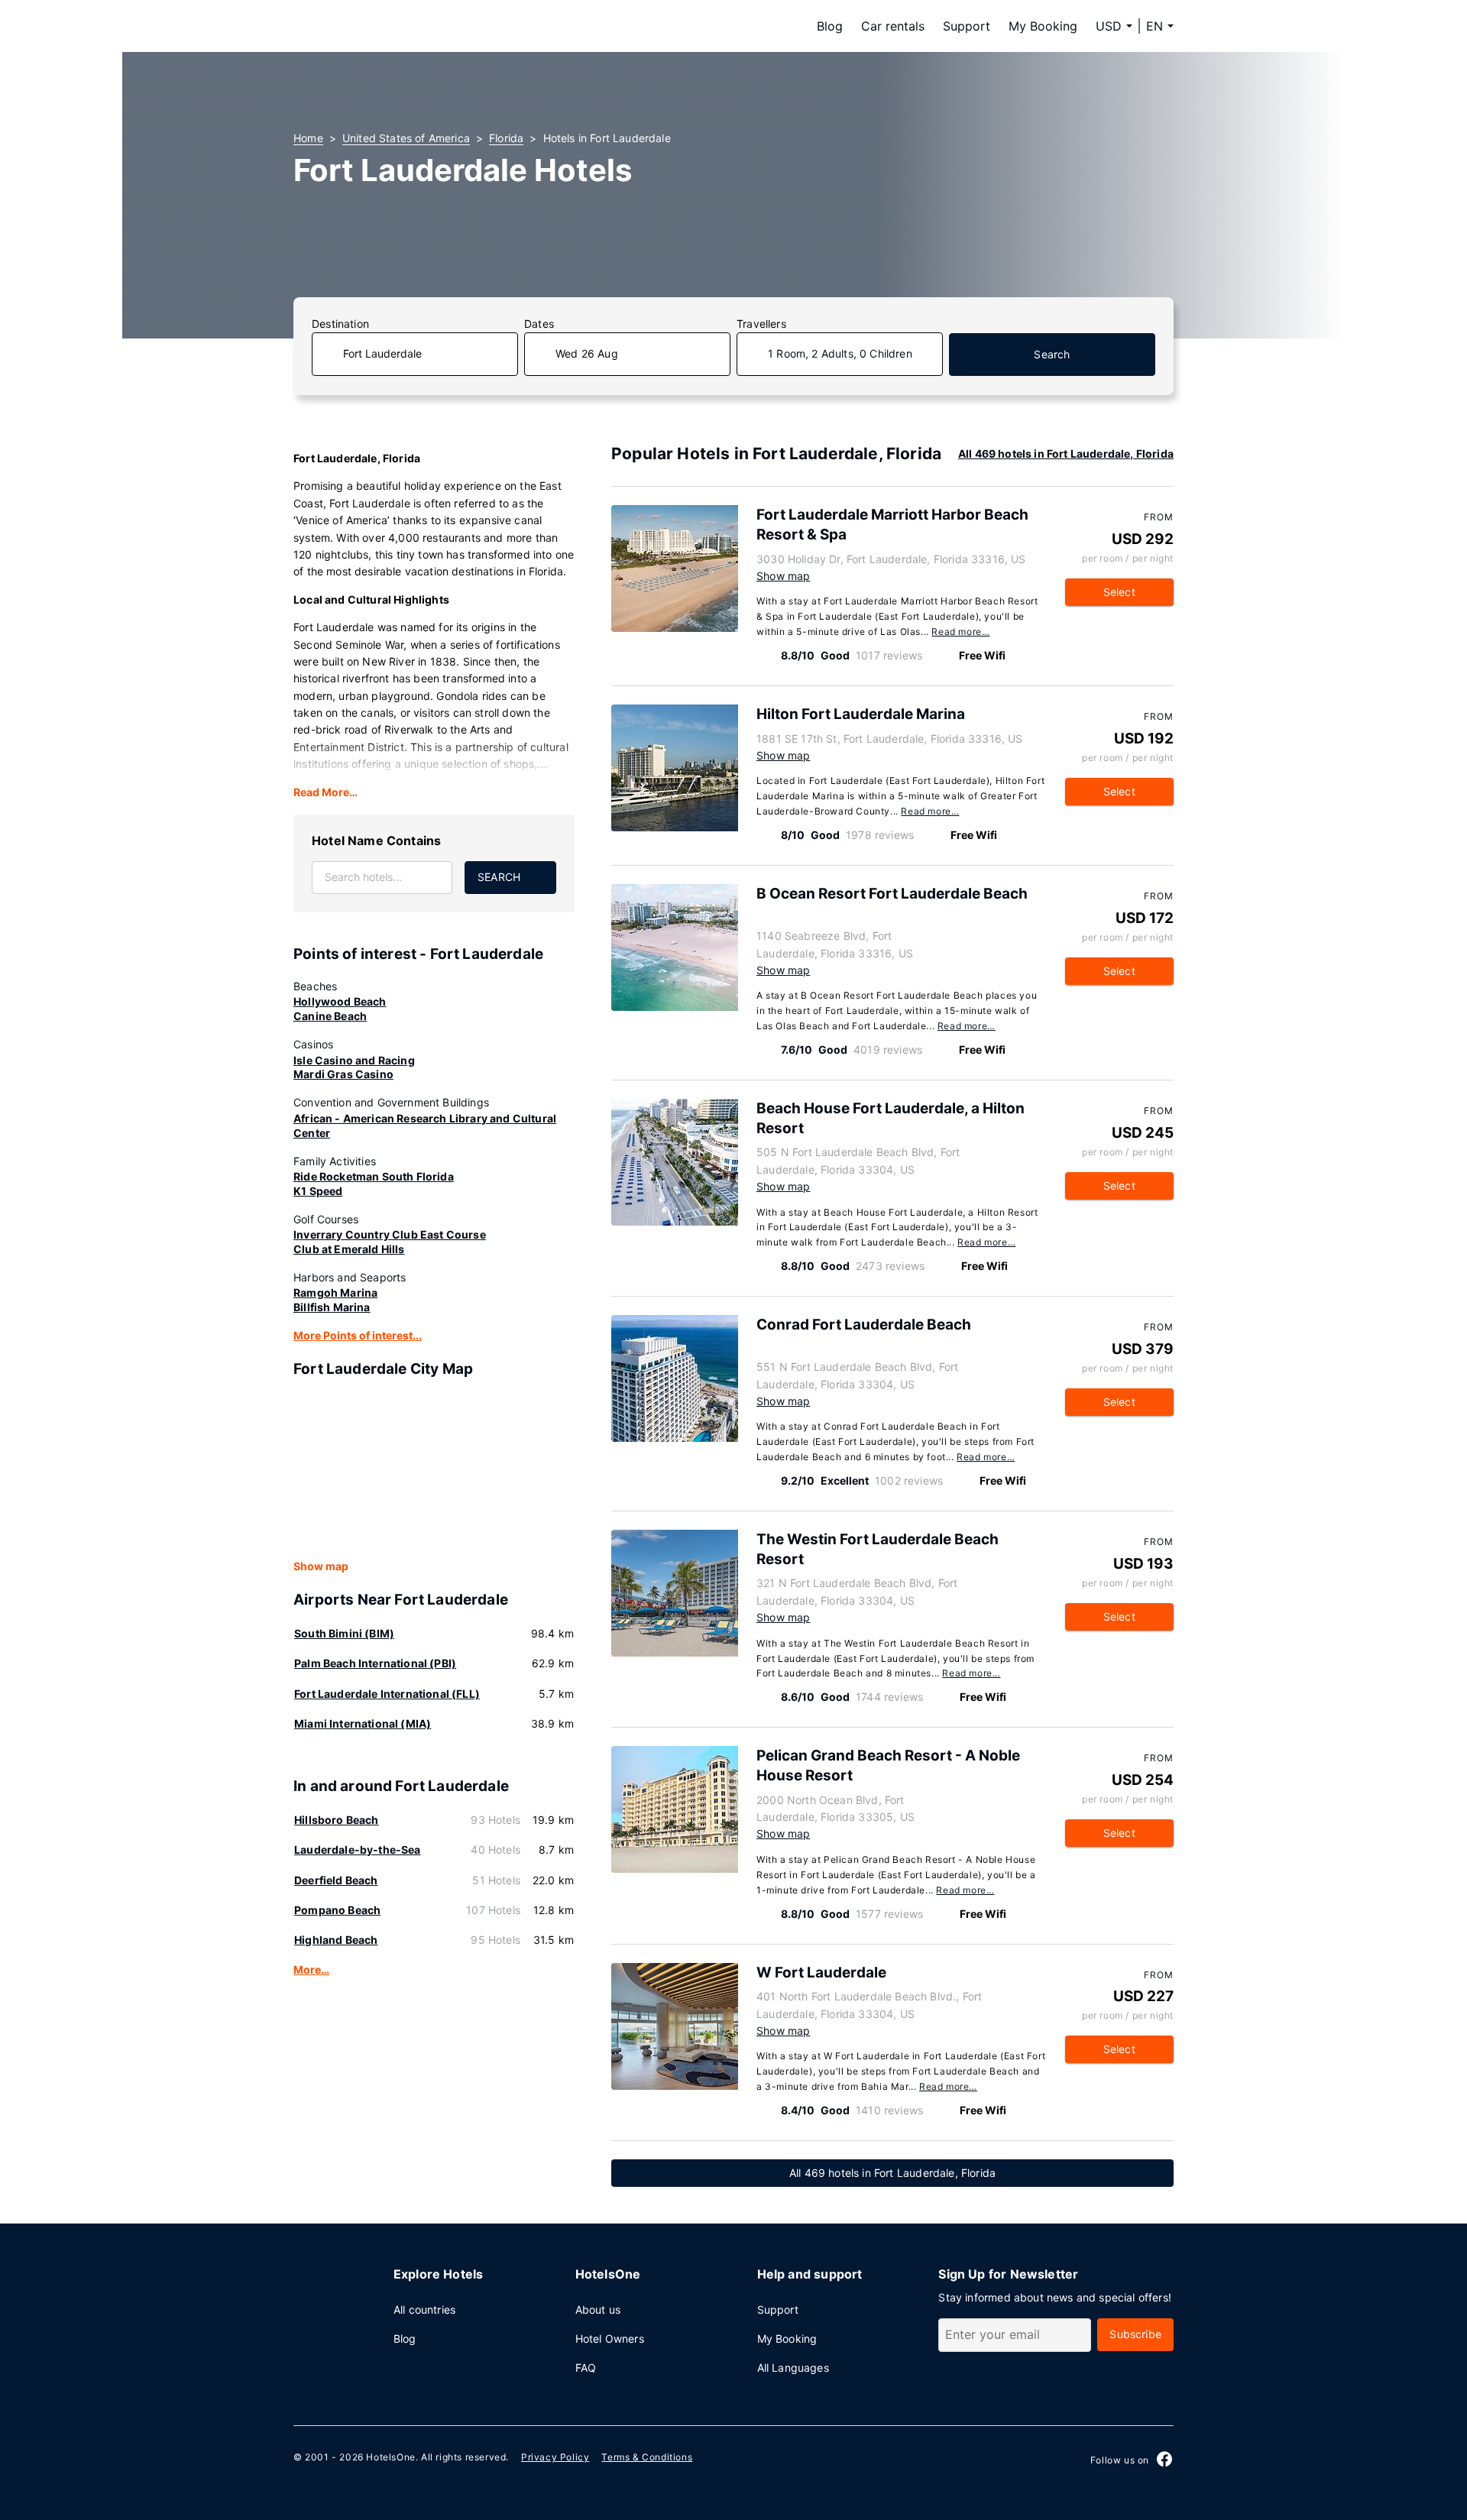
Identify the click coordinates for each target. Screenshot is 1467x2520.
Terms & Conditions (647, 2457)
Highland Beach (336, 1940)
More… (311, 1969)
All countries (424, 2309)
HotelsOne (390, 2457)
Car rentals (893, 26)
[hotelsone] (390, 26)
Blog (830, 26)
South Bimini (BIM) (344, 1633)
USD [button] (1109, 26)
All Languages (793, 2368)
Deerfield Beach (336, 1880)
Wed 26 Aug (587, 353)
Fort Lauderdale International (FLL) (387, 1694)
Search (1052, 354)
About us (598, 2309)
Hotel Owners (610, 2339)
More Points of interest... (358, 1335)
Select (1119, 592)
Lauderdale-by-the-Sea (358, 1850)
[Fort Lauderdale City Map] (434, 1469)
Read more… (960, 632)
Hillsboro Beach (337, 1820)
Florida (506, 138)
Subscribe (1135, 2334)
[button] (1160, 26)
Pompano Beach (337, 1910)
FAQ (586, 2368)
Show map (321, 1566)
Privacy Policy (555, 2457)
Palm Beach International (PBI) (375, 1663)
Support (967, 26)
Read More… (325, 792)
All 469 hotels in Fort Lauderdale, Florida (1066, 453)
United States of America (406, 138)
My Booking (1043, 26)
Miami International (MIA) (363, 1723)
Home (308, 138)
